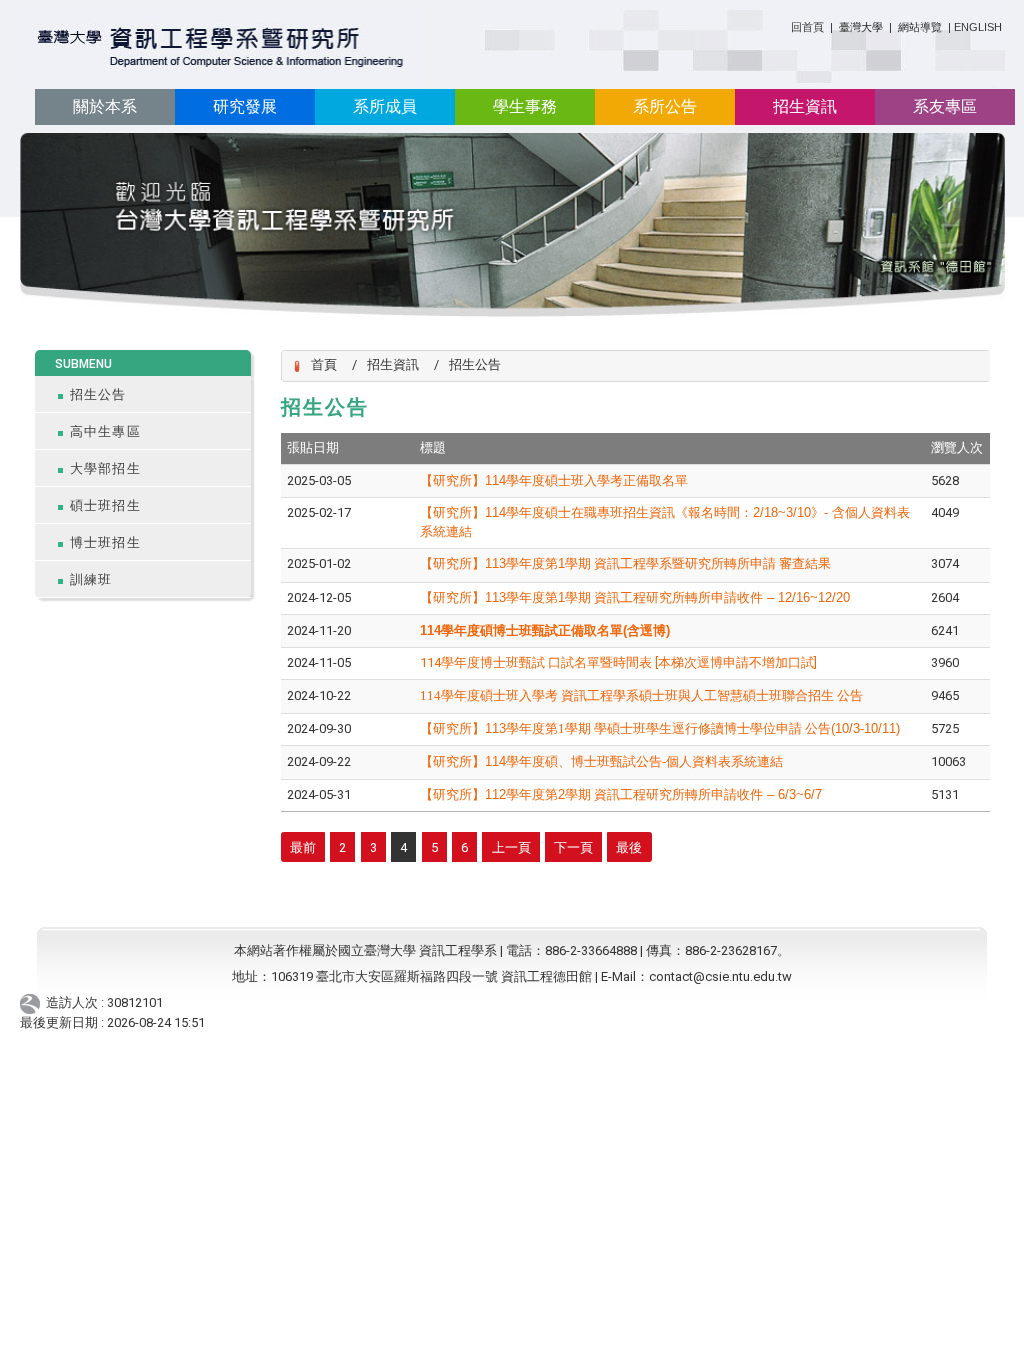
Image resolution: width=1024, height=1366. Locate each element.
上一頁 (511, 847)
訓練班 (91, 579)
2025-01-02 (319, 563)
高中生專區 (105, 431)
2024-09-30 (319, 728)
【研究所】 (660, 728)
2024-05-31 (319, 794)
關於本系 (105, 106)
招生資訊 (805, 106)
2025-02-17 (319, 512)
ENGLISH (978, 27)
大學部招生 (105, 468)
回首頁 (807, 27)
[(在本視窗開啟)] (221, 48)
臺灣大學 (862, 27)
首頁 (324, 364)
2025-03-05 (319, 480)
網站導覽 (920, 27)
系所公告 (665, 106)
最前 (303, 847)
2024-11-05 (319, 662)
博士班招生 (105, 542)
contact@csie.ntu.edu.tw (720, 976)
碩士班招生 (105, 505)
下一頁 (573, 847)
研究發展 (245, 106)
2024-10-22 (319, 695)
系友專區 (945, 106)
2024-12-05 (319, 597)
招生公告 (98, 394)
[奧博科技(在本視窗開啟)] (33, 1003)
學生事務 (525, 106)
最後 (629, 847)
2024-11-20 (319, 630)
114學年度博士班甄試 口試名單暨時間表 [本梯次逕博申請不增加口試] (618, 662)
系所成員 (385, 106)
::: (783, 23)
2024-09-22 (319, 761)
